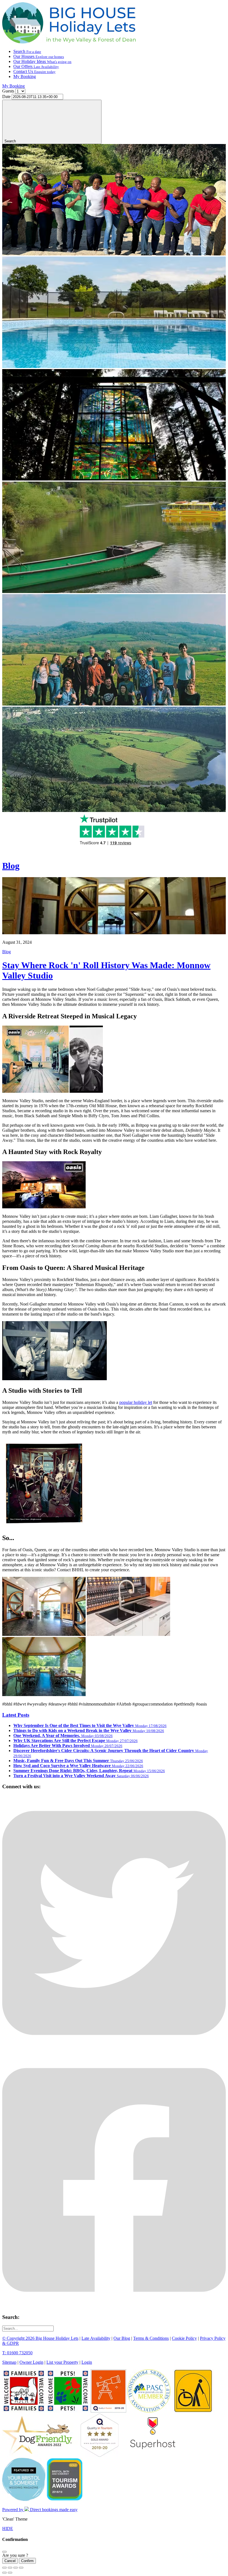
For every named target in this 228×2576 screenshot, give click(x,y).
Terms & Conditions (151, 2338)
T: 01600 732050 (17, 2353)
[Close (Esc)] (4, 2568)
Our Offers (36, 66)
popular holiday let (136, 1402)
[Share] (10, 2568)
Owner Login (31, 2362)
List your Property (62, 2362)
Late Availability (96, 2338)
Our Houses (39, 56)
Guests (8, 91)
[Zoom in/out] (21, 2568)
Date (6, 97)
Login (87, 2362)
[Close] (4, 2552)
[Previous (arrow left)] (4, 2573)
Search (27, 51)
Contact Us (34, 71)
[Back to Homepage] (69, 42)
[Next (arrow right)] (10, 2573)
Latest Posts (16, 1715)
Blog (11, 866)
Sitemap (9, 2362)
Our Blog (122, 2338)
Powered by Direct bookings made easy (40, 2510)
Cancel (10, 2561)
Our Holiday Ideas (42, 61)
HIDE (8, 2529)
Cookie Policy (184, 2338)
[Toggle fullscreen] (16, 2568)
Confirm (27, 2561)
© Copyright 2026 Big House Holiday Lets (40, 2338)
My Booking (25, 76)
